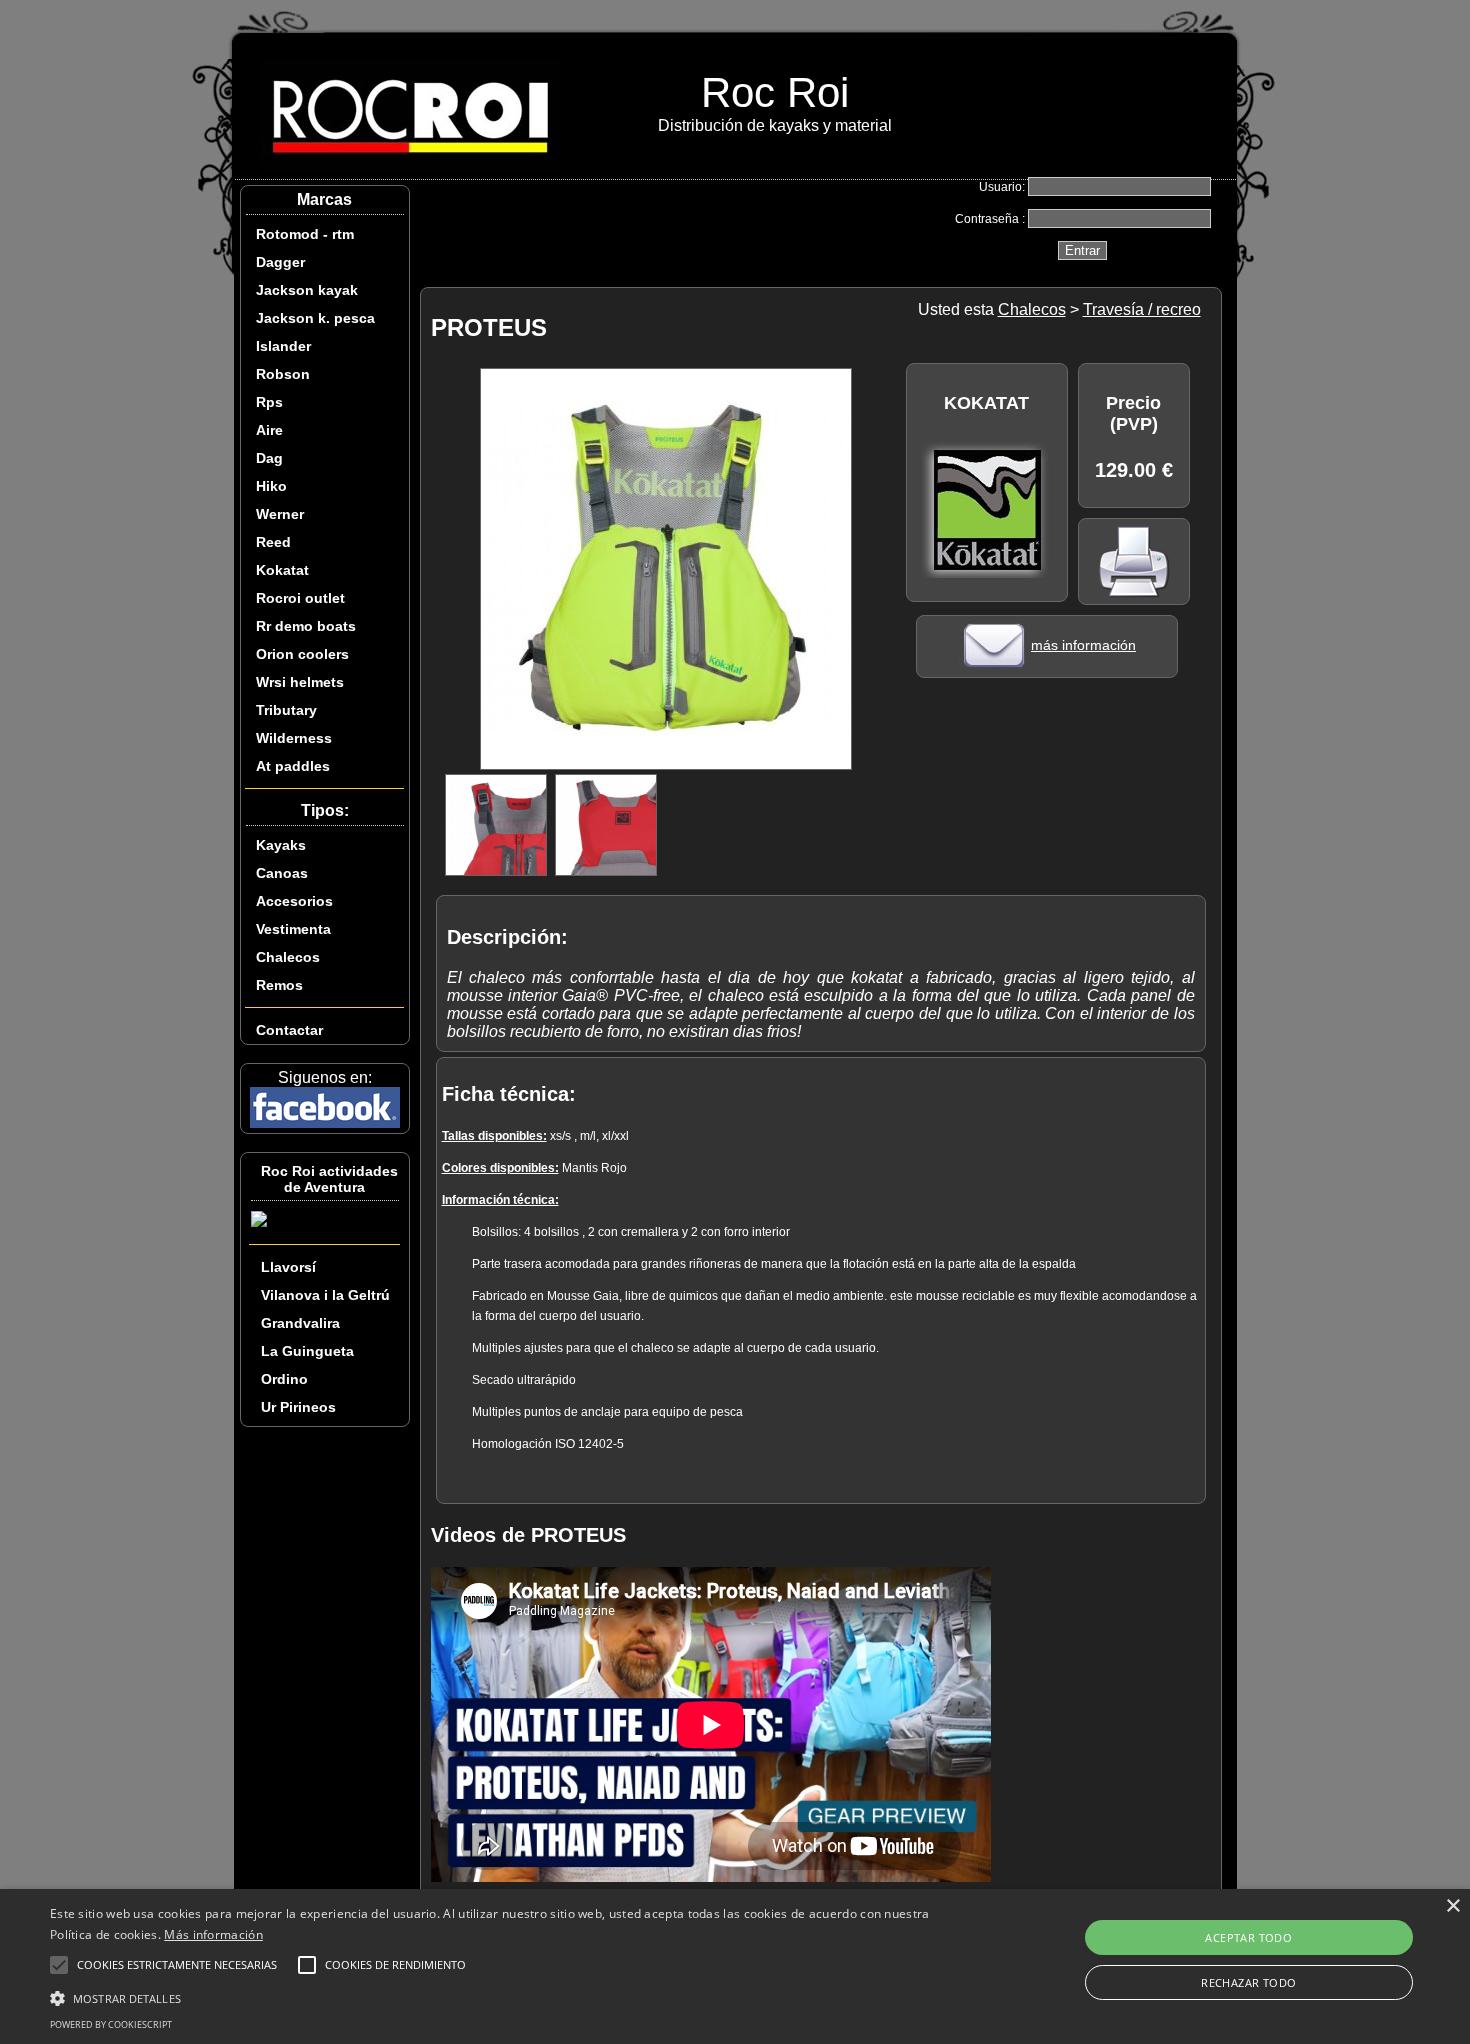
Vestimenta (293, 929)
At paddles (293, 766)
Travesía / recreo (1142, 309)
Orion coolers (302, 654)
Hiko (271, 486)
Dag (269, 458)
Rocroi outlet (300, 598)
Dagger (280, 262)
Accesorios (294, 901)
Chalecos (288, 957)
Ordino (284, 1379)
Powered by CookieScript (111, 2024)
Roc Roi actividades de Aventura (329, 1179)
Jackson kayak (307, 290)
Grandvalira (300, 1323)
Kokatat (282, 570)
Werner (280, 514)
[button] (495, 1997)
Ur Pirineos (298, 1407)
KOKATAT (986, 403)
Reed (273, 542)
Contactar (289, 1030)
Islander (283, 346)
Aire (269, 430)
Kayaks (281, 845)
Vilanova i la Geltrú (325, 1295)
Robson (283, 374)
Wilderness (294, 738)
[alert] (735, 1966)
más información (1083, 645)
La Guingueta (307, 1351)
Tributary (286, 710)
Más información (213, 1934)
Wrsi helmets (300, 682)
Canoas (282, 873)
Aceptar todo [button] (1248, 1937)
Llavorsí (288, 1267)
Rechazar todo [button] (1248, 1982)
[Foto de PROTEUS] (666, 764)
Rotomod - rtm (305, 234)
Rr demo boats (306, 626)
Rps (269, 402)
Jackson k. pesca (315, 318)
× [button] (1452, 1906)
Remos (279, 985)
